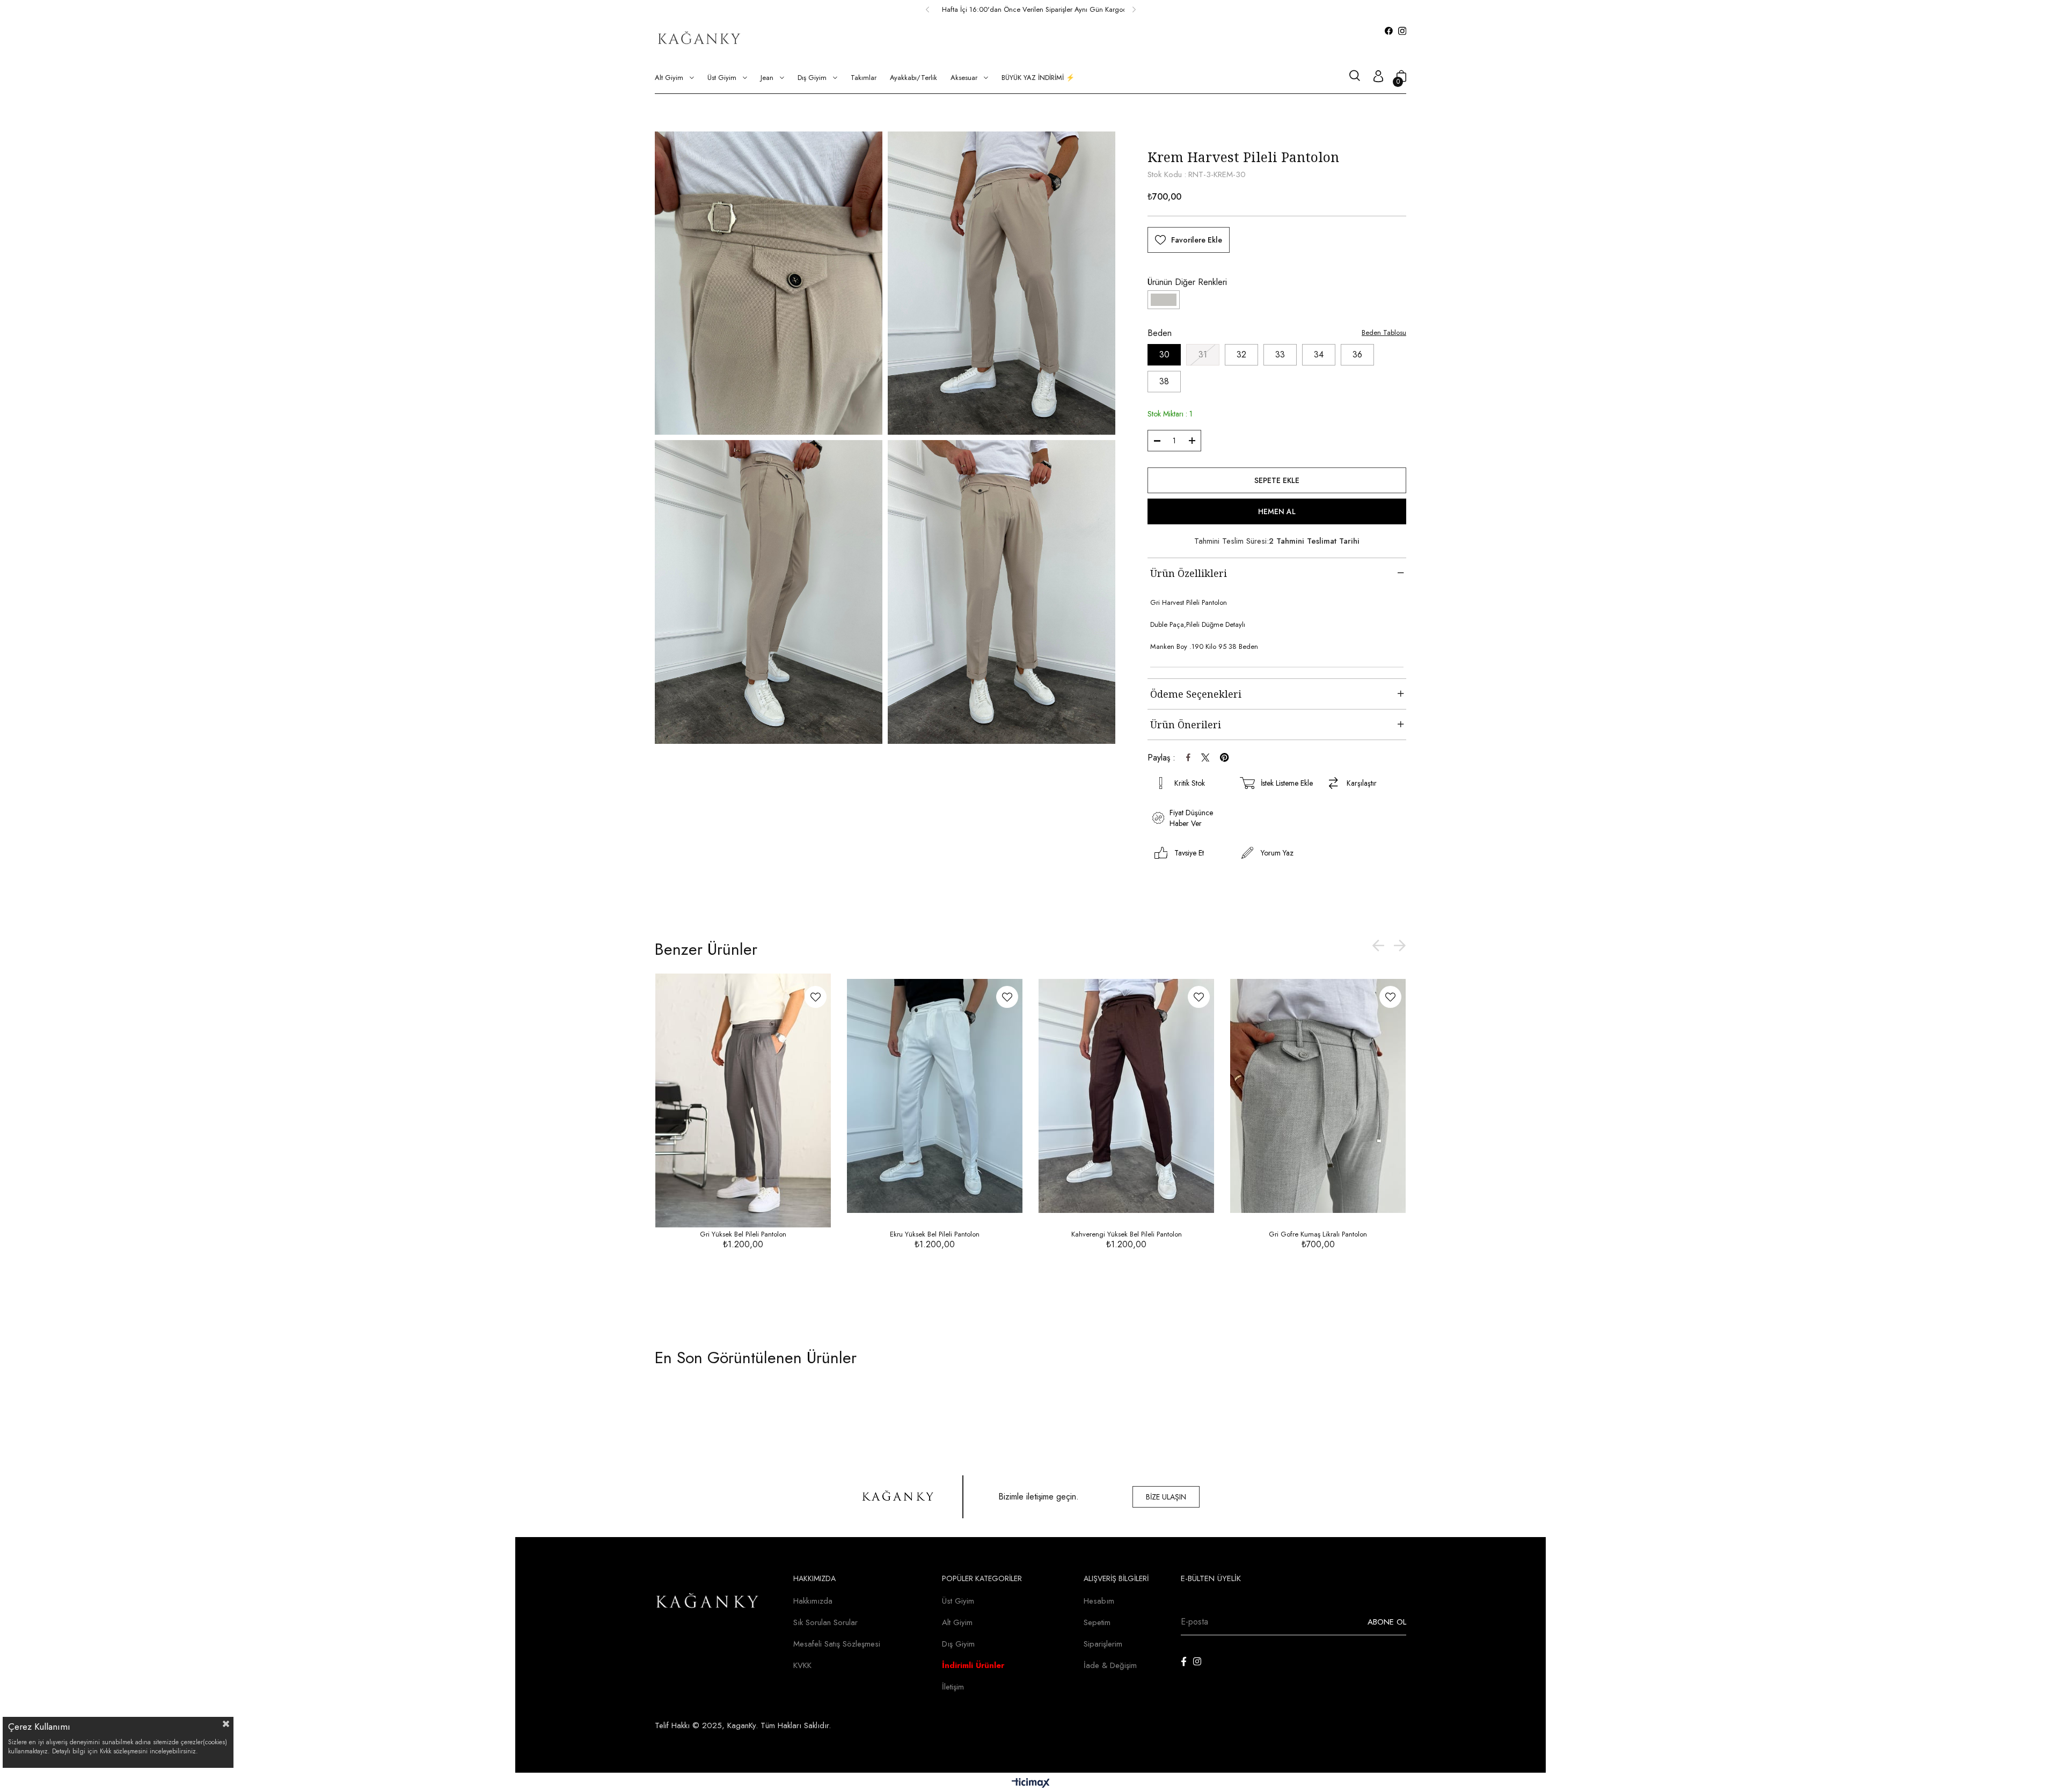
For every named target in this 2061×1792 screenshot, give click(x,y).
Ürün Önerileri (1186, 725)
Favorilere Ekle (816, 997)
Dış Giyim (958, 1644)
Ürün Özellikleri (1189, 573)
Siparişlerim (1103, 1644)
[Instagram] (1197, 1661)
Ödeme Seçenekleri (1196, 694)
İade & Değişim (1110, 1665)
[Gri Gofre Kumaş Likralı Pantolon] (1318, 1096)
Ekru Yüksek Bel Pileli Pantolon (935, 1234)
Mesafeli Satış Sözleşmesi (837, 1644)
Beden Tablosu (1384, 332)
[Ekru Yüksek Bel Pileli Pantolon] (935, 1096)
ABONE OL (1387, 1622)
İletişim (953, 1687)
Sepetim (1097, 1622)
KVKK (802, 1665)
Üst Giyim (958, 1601)
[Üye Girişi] (1378, 78)
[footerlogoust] (898, 1497)
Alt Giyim (957, 1622)
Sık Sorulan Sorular (825, 1622)
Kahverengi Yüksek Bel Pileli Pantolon (1127, 1234)
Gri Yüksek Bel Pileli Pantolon (743, 1234)
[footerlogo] (708, 1602)
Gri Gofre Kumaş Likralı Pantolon (1318, 1234)
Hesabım (1099, 1601)
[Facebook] (1184, 1661)
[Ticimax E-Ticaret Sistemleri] (1031, 1784)
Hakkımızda (813, 1601)
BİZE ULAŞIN (1166, 1497)
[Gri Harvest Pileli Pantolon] (1164, 300)
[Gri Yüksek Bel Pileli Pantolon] (743, 1096)
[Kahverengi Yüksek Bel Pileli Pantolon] (1126, 1096)
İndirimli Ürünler (973, 1665)
